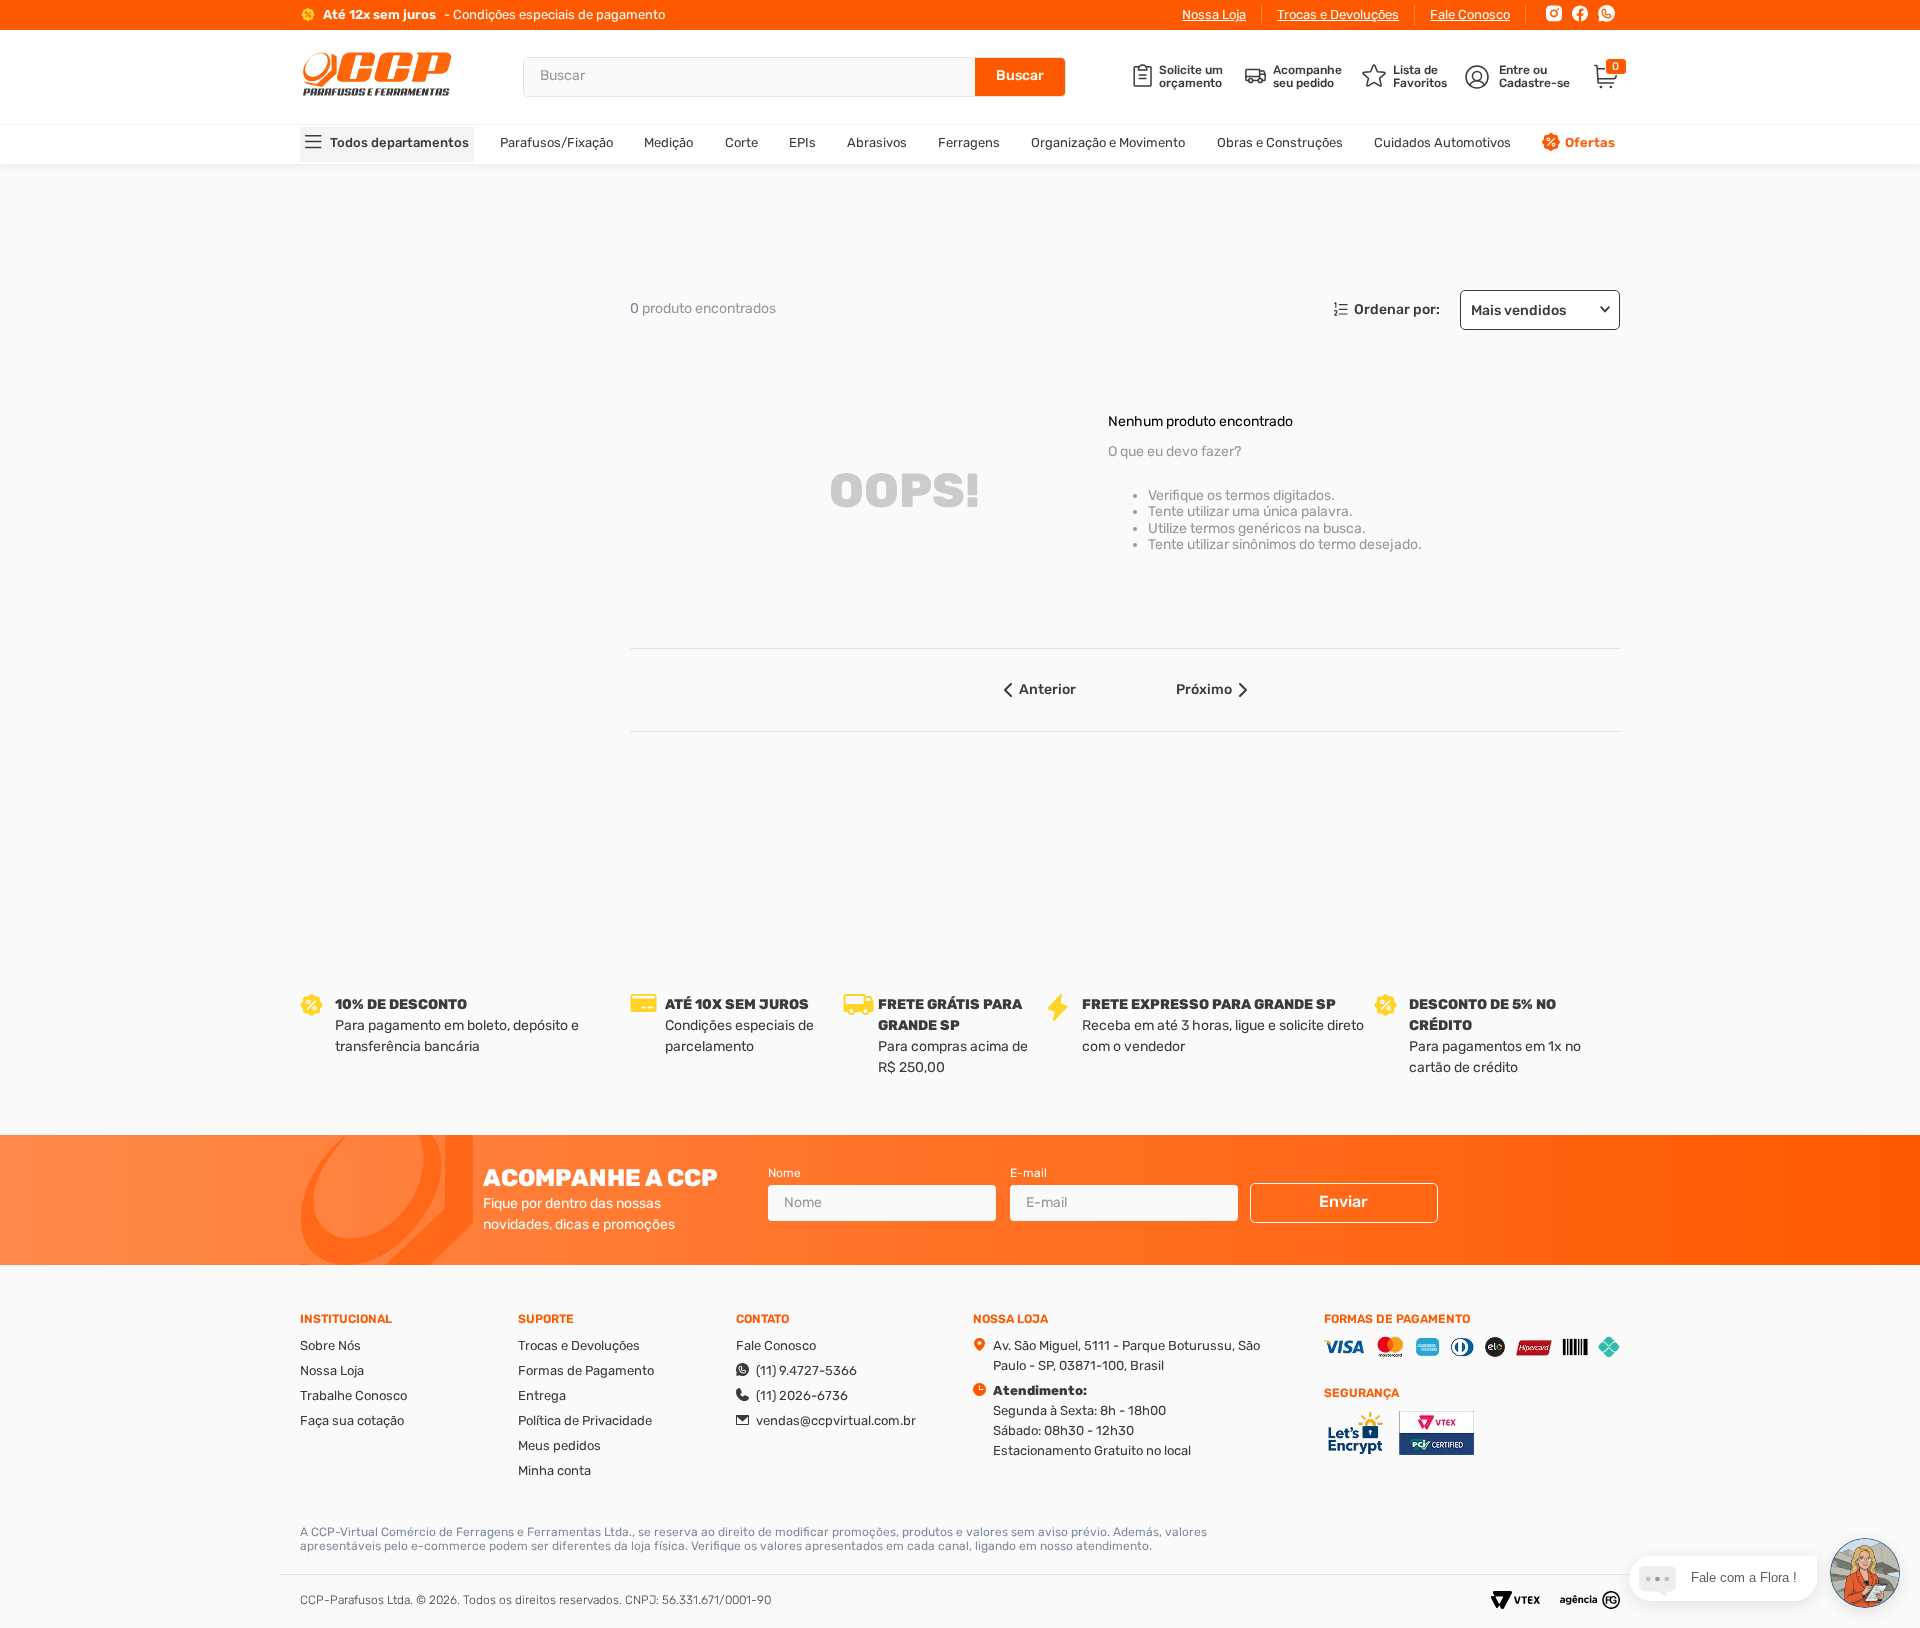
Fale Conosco (1470, 14)
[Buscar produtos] (1020, 77)
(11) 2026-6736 (802, 1395)
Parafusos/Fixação (556, 142)
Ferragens (969, 142)
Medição (668, 142)
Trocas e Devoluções (1338, 14)
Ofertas (1590, 142)
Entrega (542, 1395)
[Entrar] (1519, 77)
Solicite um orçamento (1191, 77)
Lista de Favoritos (1420, 77)
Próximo (1204, 689)
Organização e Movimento (1108, 142)
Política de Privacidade (585, 1420)
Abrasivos (877, 142)
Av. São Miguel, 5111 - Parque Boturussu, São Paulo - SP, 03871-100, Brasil (1126, 1355)
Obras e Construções (1280, 142)
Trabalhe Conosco (353, 1395)
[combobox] (794, 77)
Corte (741, 142)
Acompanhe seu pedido (1307, 77)
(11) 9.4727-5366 (806, 1370)
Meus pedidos (559, 1445)
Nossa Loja (1214, 14)
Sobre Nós (330, 1345)
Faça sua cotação (352, 1420)
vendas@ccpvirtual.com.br (836, 1420)
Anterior (1047, 689)
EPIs (802, 142)
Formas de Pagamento (586, 1370)
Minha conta (554, 1470)
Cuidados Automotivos (1442, 142)
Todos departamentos (399, 142)
